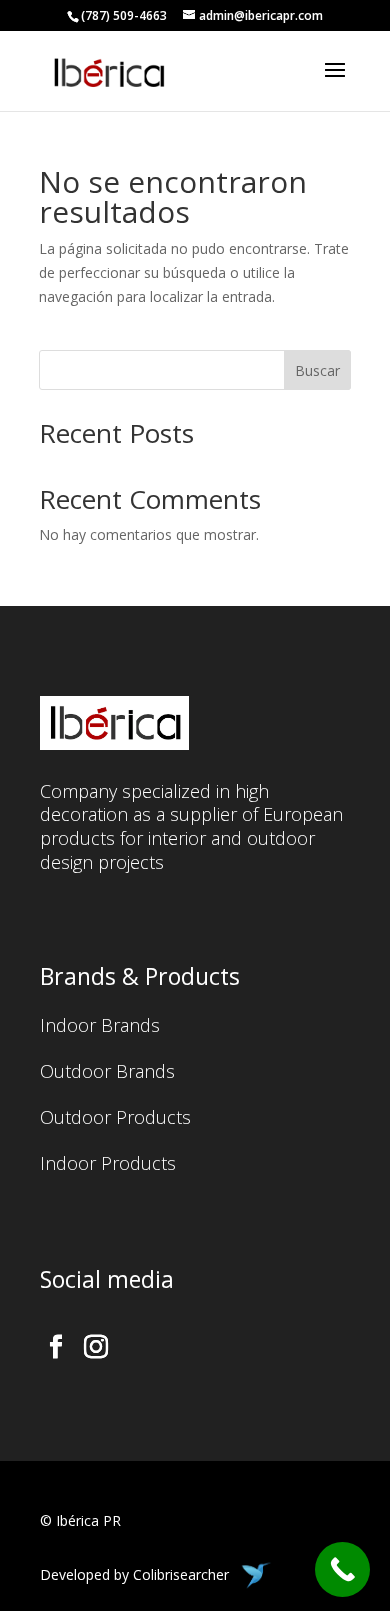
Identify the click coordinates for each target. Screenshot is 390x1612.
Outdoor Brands (107, 1073)
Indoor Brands (100, 1027)
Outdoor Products (115, 1119)
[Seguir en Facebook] (56, 1347)
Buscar (317, 370)
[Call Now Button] (342, 1569)
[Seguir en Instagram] (96, 1347)
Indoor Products (108, 1165)
